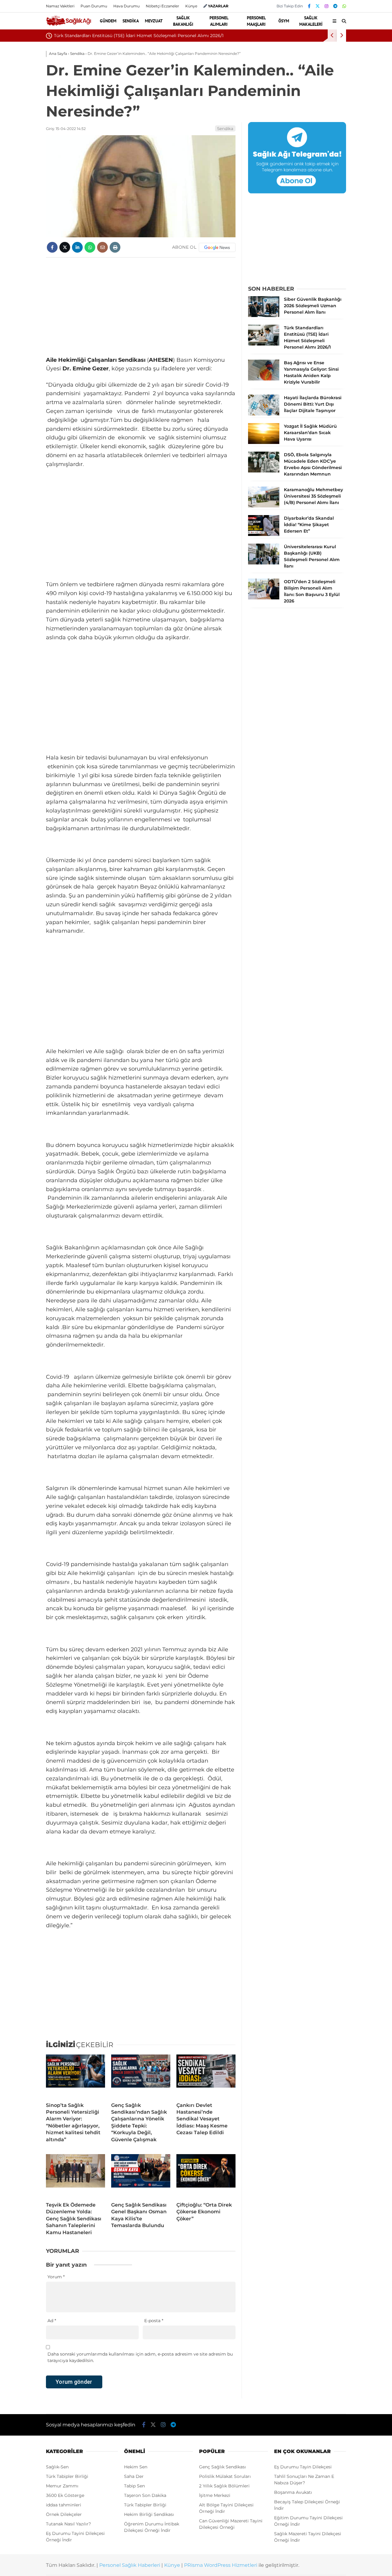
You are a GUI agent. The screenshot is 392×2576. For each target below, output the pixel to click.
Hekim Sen (136, 2467)
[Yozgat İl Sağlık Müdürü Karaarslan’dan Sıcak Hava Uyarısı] (264, 442)
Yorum (56, 2277)
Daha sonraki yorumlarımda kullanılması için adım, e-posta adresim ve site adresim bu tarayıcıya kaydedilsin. (140, 2357)
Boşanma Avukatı (293, 2492)
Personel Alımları (219, 21)
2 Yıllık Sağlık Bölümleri (224, 2486)
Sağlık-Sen (57, 2467)
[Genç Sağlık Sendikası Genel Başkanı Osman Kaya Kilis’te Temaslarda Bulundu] (141, 2176)
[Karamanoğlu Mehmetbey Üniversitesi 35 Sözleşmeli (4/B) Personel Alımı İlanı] (264, 506)
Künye (191, 6)
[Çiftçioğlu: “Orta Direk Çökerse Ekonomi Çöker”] (206, 2176)
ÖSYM (284, 21)
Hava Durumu (126, 6)
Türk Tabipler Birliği (67, 2476)
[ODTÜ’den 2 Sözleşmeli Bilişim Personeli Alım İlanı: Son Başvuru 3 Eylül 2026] (264, 598)
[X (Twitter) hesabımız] (318, 6)
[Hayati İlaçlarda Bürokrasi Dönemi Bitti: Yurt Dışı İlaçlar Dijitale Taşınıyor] (264, 414)
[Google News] (217, 247)
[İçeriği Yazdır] (115, 247)
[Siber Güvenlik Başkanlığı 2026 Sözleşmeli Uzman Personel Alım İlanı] (264, 315)
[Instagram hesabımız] (326, 6)
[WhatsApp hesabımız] (344, 6)
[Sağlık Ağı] (68, 25)
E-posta (154, 2321)
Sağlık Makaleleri (311, 21)
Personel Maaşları (256, 21)
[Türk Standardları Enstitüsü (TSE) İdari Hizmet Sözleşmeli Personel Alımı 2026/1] (264, 344)
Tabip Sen (134, 2486)
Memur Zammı (62, 2486)
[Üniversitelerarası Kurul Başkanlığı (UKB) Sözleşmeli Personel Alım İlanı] (264, 563)
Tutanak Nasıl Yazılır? (68, 2524)
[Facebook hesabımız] (309, 6)
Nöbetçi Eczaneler (162, 6)
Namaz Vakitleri (60, 6)
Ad (52, 2321)
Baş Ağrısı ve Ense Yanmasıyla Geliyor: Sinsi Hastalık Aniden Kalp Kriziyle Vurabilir (141, 36)
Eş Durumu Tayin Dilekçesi (303, 2467)
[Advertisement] (141, 307)
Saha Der (134, 2476)
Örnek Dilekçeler (64, 2514)
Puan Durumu (94, 6)
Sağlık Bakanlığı (183, 21)
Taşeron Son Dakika (145, 2495)
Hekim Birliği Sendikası (149, 2514)
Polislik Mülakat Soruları (225, 2476)
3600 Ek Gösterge (65, 2495)
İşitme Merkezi (215, 2495)
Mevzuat (154, 21)
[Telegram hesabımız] (335, 6)
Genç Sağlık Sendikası (222, 2467)
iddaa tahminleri (64, 2505)
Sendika (131, 21)
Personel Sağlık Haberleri (130, 2565)
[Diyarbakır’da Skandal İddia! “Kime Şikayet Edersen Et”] (264, 534)
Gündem (108, 21)
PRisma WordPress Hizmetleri (221, 2565)
